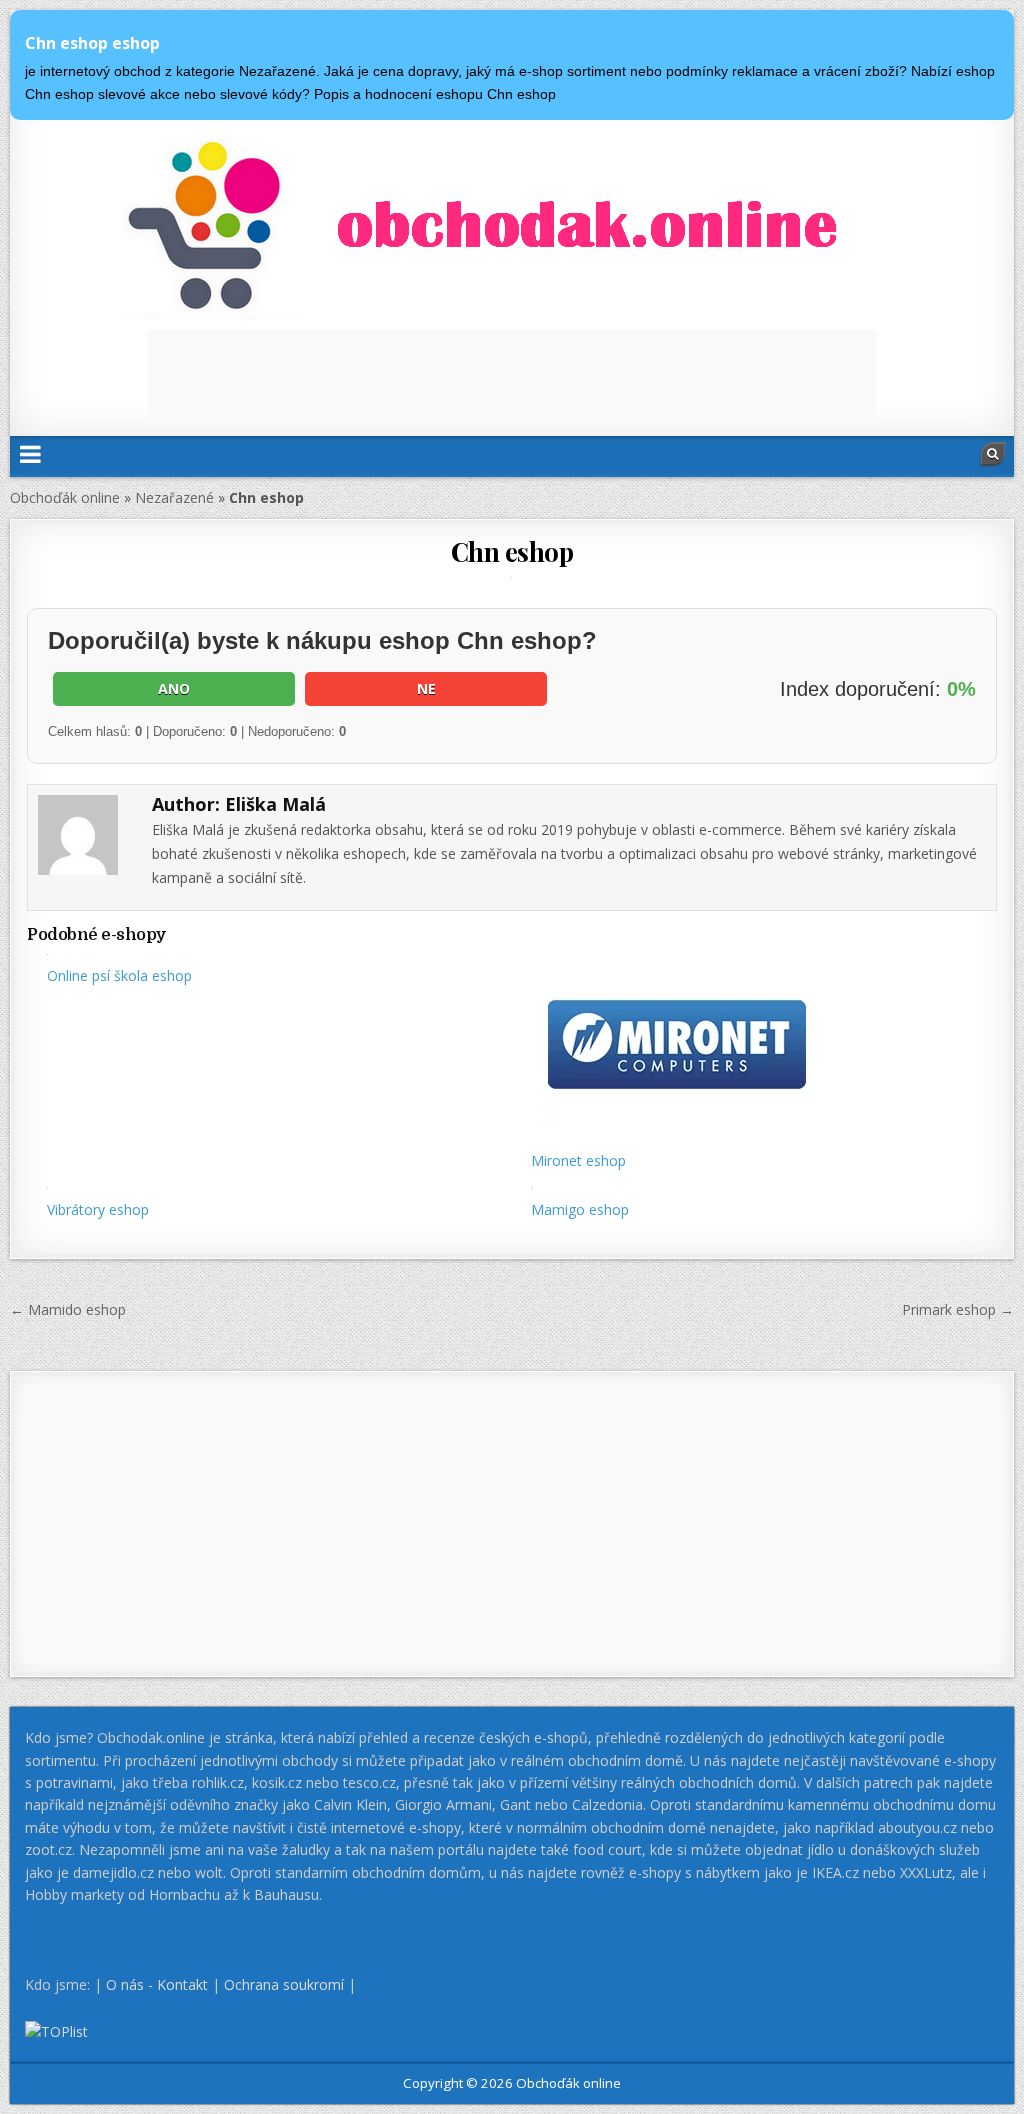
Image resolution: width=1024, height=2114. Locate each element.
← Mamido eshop (68, 1309)
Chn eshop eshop (92, 43)
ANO (174, 688)
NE (426, 688)
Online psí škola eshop (119, 975)
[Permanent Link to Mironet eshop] (754, 1046)
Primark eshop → (958, 1309)
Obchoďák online (65, 497)
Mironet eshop (578, 1160)
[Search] (993, 454)
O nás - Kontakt (157, 1984)
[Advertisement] (512, 375)
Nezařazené (174, 497)
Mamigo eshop (580, 1209)
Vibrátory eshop (98, 1209)
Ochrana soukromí (284, 1984)
